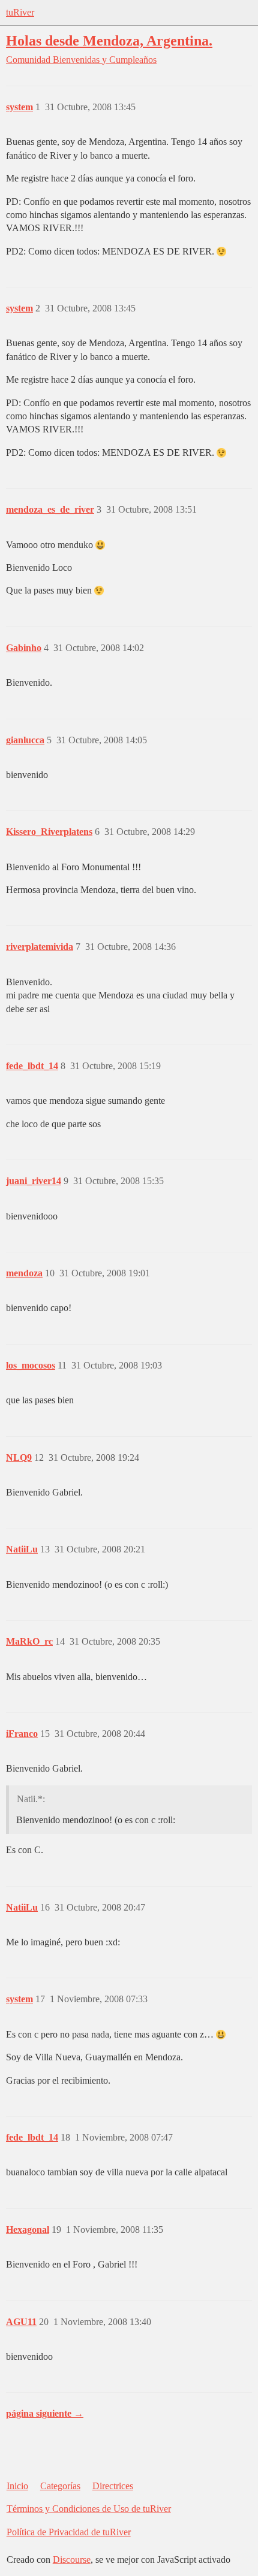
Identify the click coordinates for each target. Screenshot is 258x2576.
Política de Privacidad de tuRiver (69, 2532)
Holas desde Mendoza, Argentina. (109, 40)
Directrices (113, 2486)
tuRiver (20, 12)
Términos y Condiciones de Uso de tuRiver (89, 2509)
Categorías (60, 2486)
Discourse (72, 2560)
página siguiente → (45, 2413)
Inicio (17, 2486)
